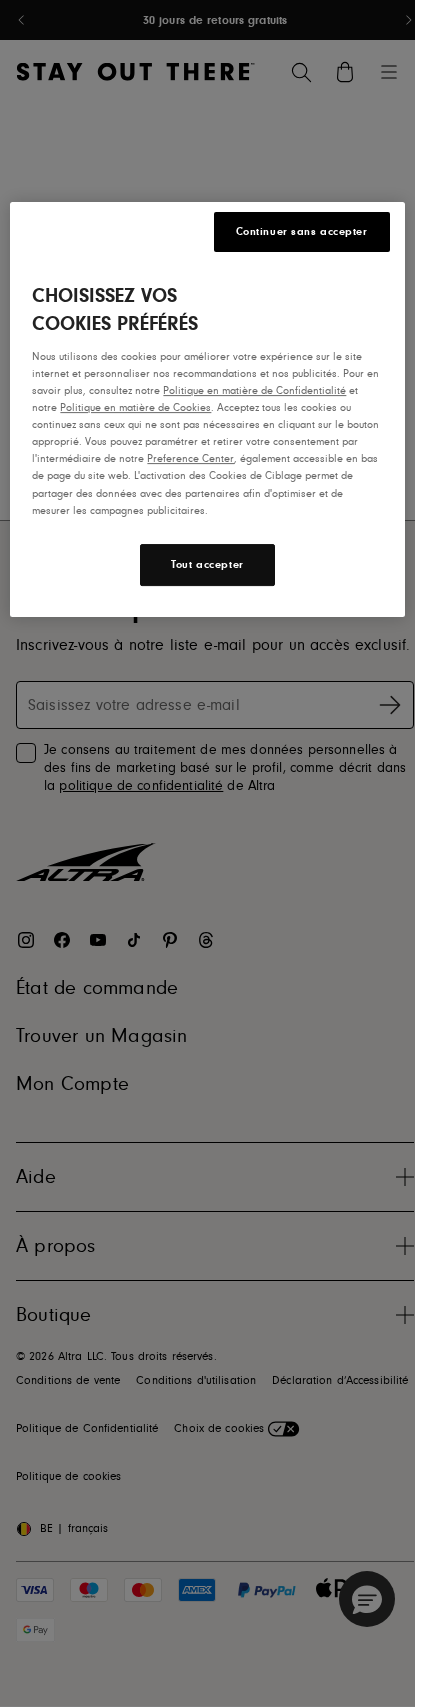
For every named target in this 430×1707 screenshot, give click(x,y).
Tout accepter (207, 564)
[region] (207, 409)
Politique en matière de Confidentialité (254, 390)
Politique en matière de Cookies (135, 407)
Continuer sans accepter (302, 231)
